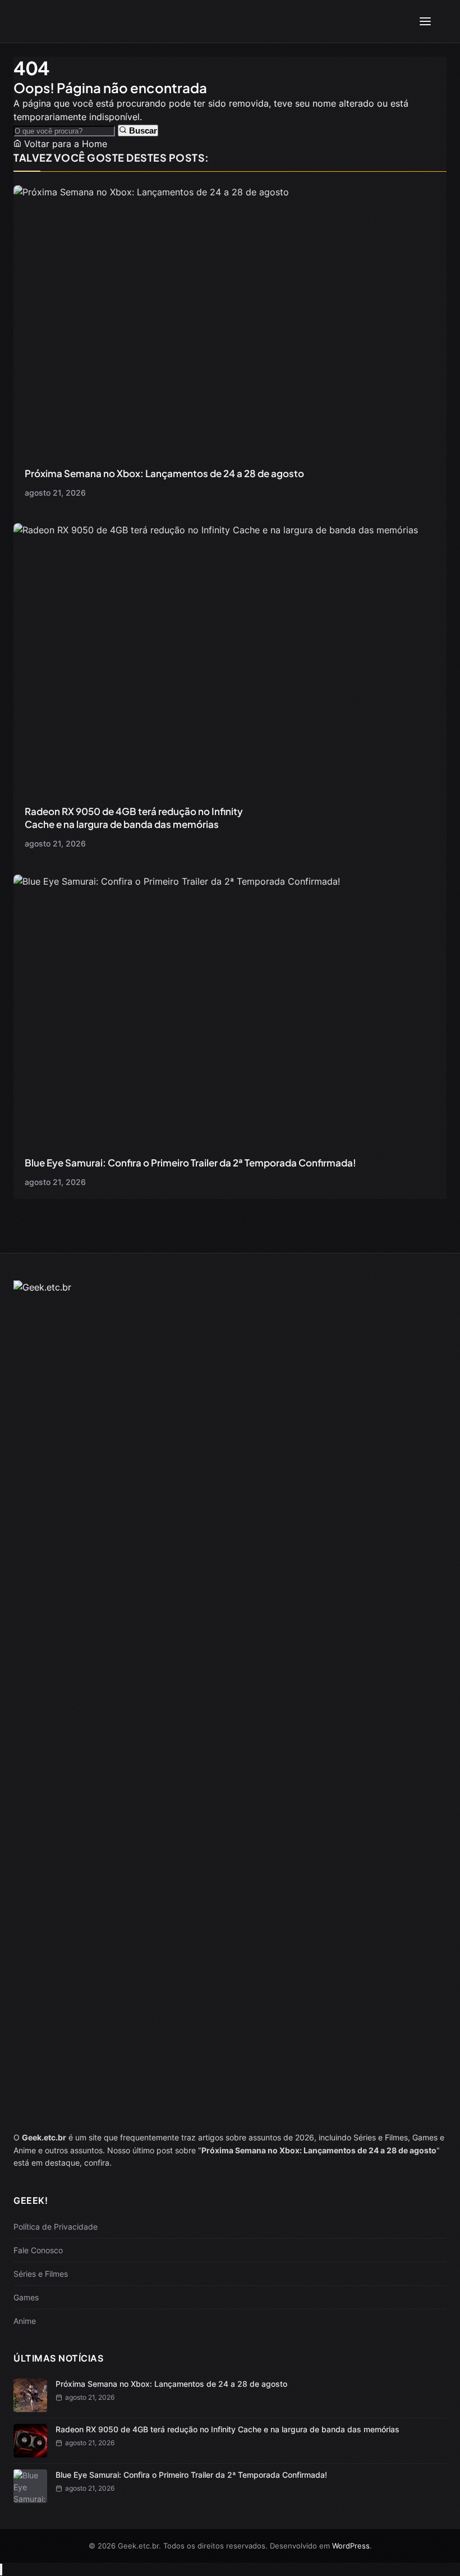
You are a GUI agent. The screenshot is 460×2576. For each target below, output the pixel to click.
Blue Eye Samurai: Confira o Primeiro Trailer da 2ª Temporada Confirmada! (190, 1163)
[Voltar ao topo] (1, 2570)
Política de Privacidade (56, 2227)
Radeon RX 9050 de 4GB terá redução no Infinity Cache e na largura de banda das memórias (134, 818)
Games (26, 2297)
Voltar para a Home (64, 144)
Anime (25, 2321)
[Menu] (425, 21)
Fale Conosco (38, 2250)
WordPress (351, 2546)
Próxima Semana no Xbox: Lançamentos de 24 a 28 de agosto (164, 473)
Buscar (142, 131)
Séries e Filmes (41, 2274)
